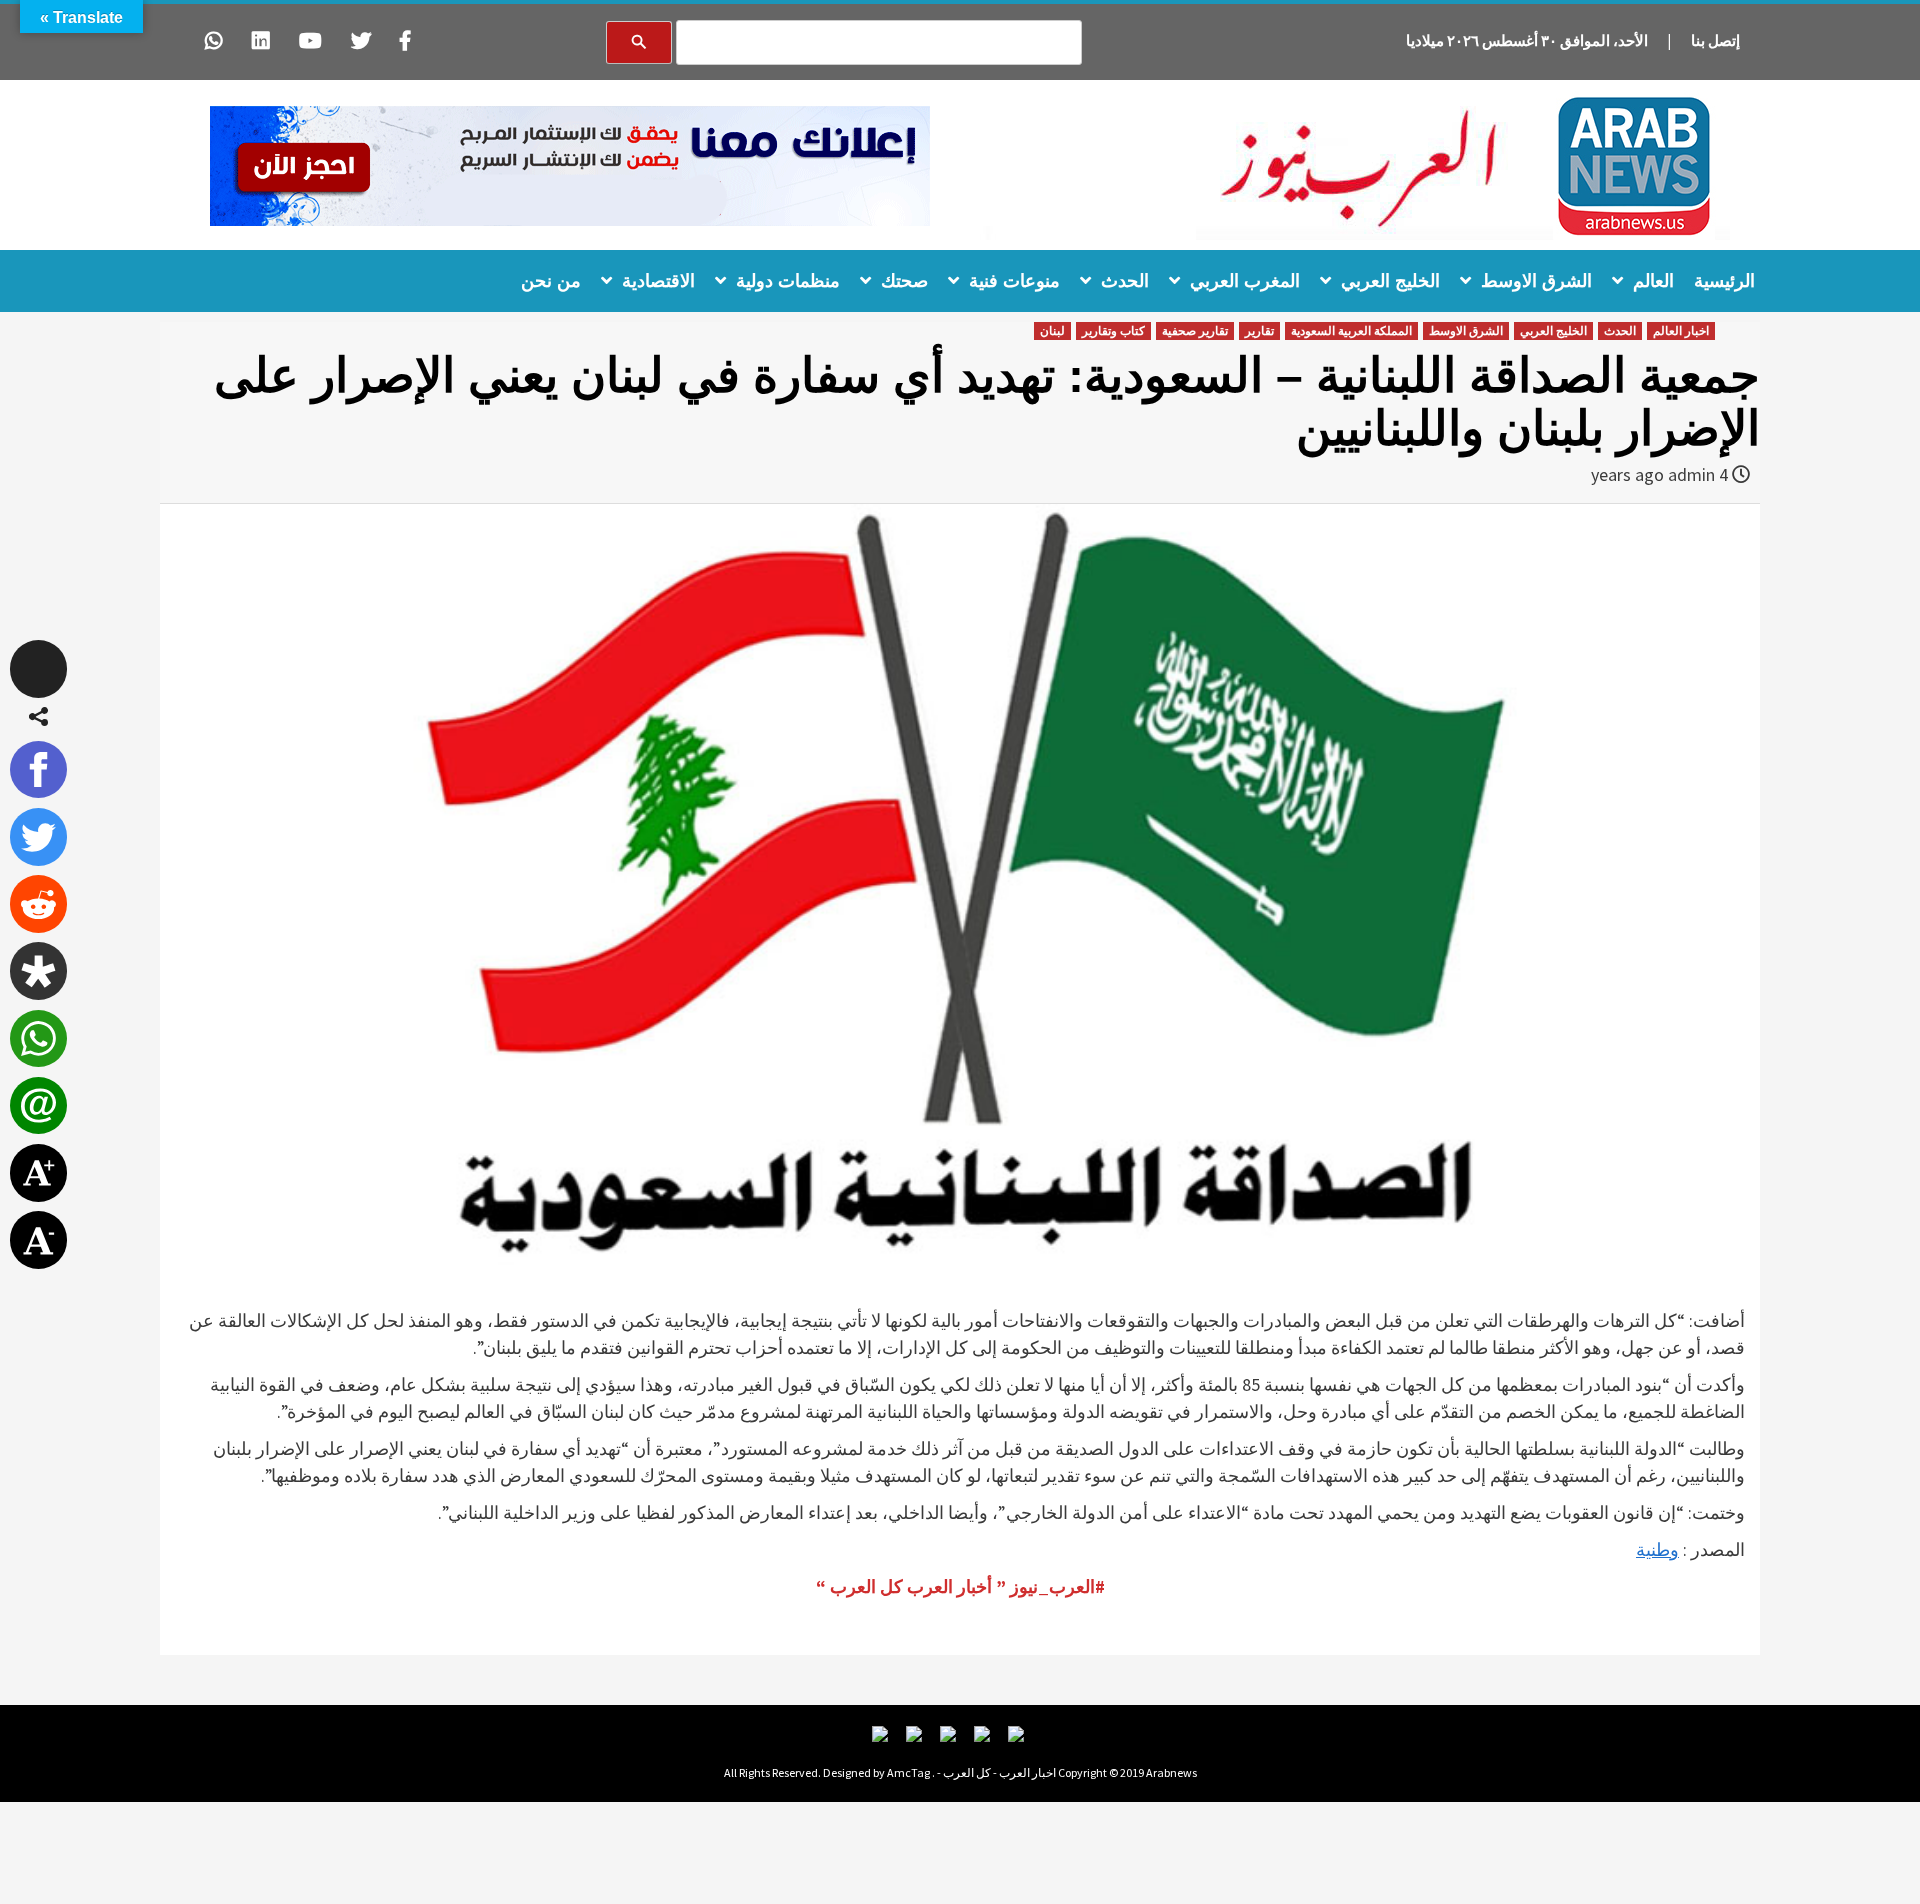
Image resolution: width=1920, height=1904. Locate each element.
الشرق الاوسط (1536, 281)
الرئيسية (1724, 281)
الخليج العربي (1390, 281)
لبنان (1052, 331)
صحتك (904, 281)
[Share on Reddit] (39, 904)
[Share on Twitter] (39, 837)
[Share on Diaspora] (39, 971)
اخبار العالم (1681, 331)
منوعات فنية (1014, 281)
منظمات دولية (788, 281)
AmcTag (908, 1772)
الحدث (1125, 281)
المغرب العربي (1245, 281)
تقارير (1259, 331)
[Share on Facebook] (39, 770)
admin (1691, 474)
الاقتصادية (658, 281)
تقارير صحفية (1195, 331)
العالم (1653, 281)
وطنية (1657, 1549)
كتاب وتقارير (1113, 331)
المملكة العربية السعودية (1351, 331)
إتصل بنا (1715, 40)
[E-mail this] (39, 1106)
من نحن (551, 281)
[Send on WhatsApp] (39, 1039)
